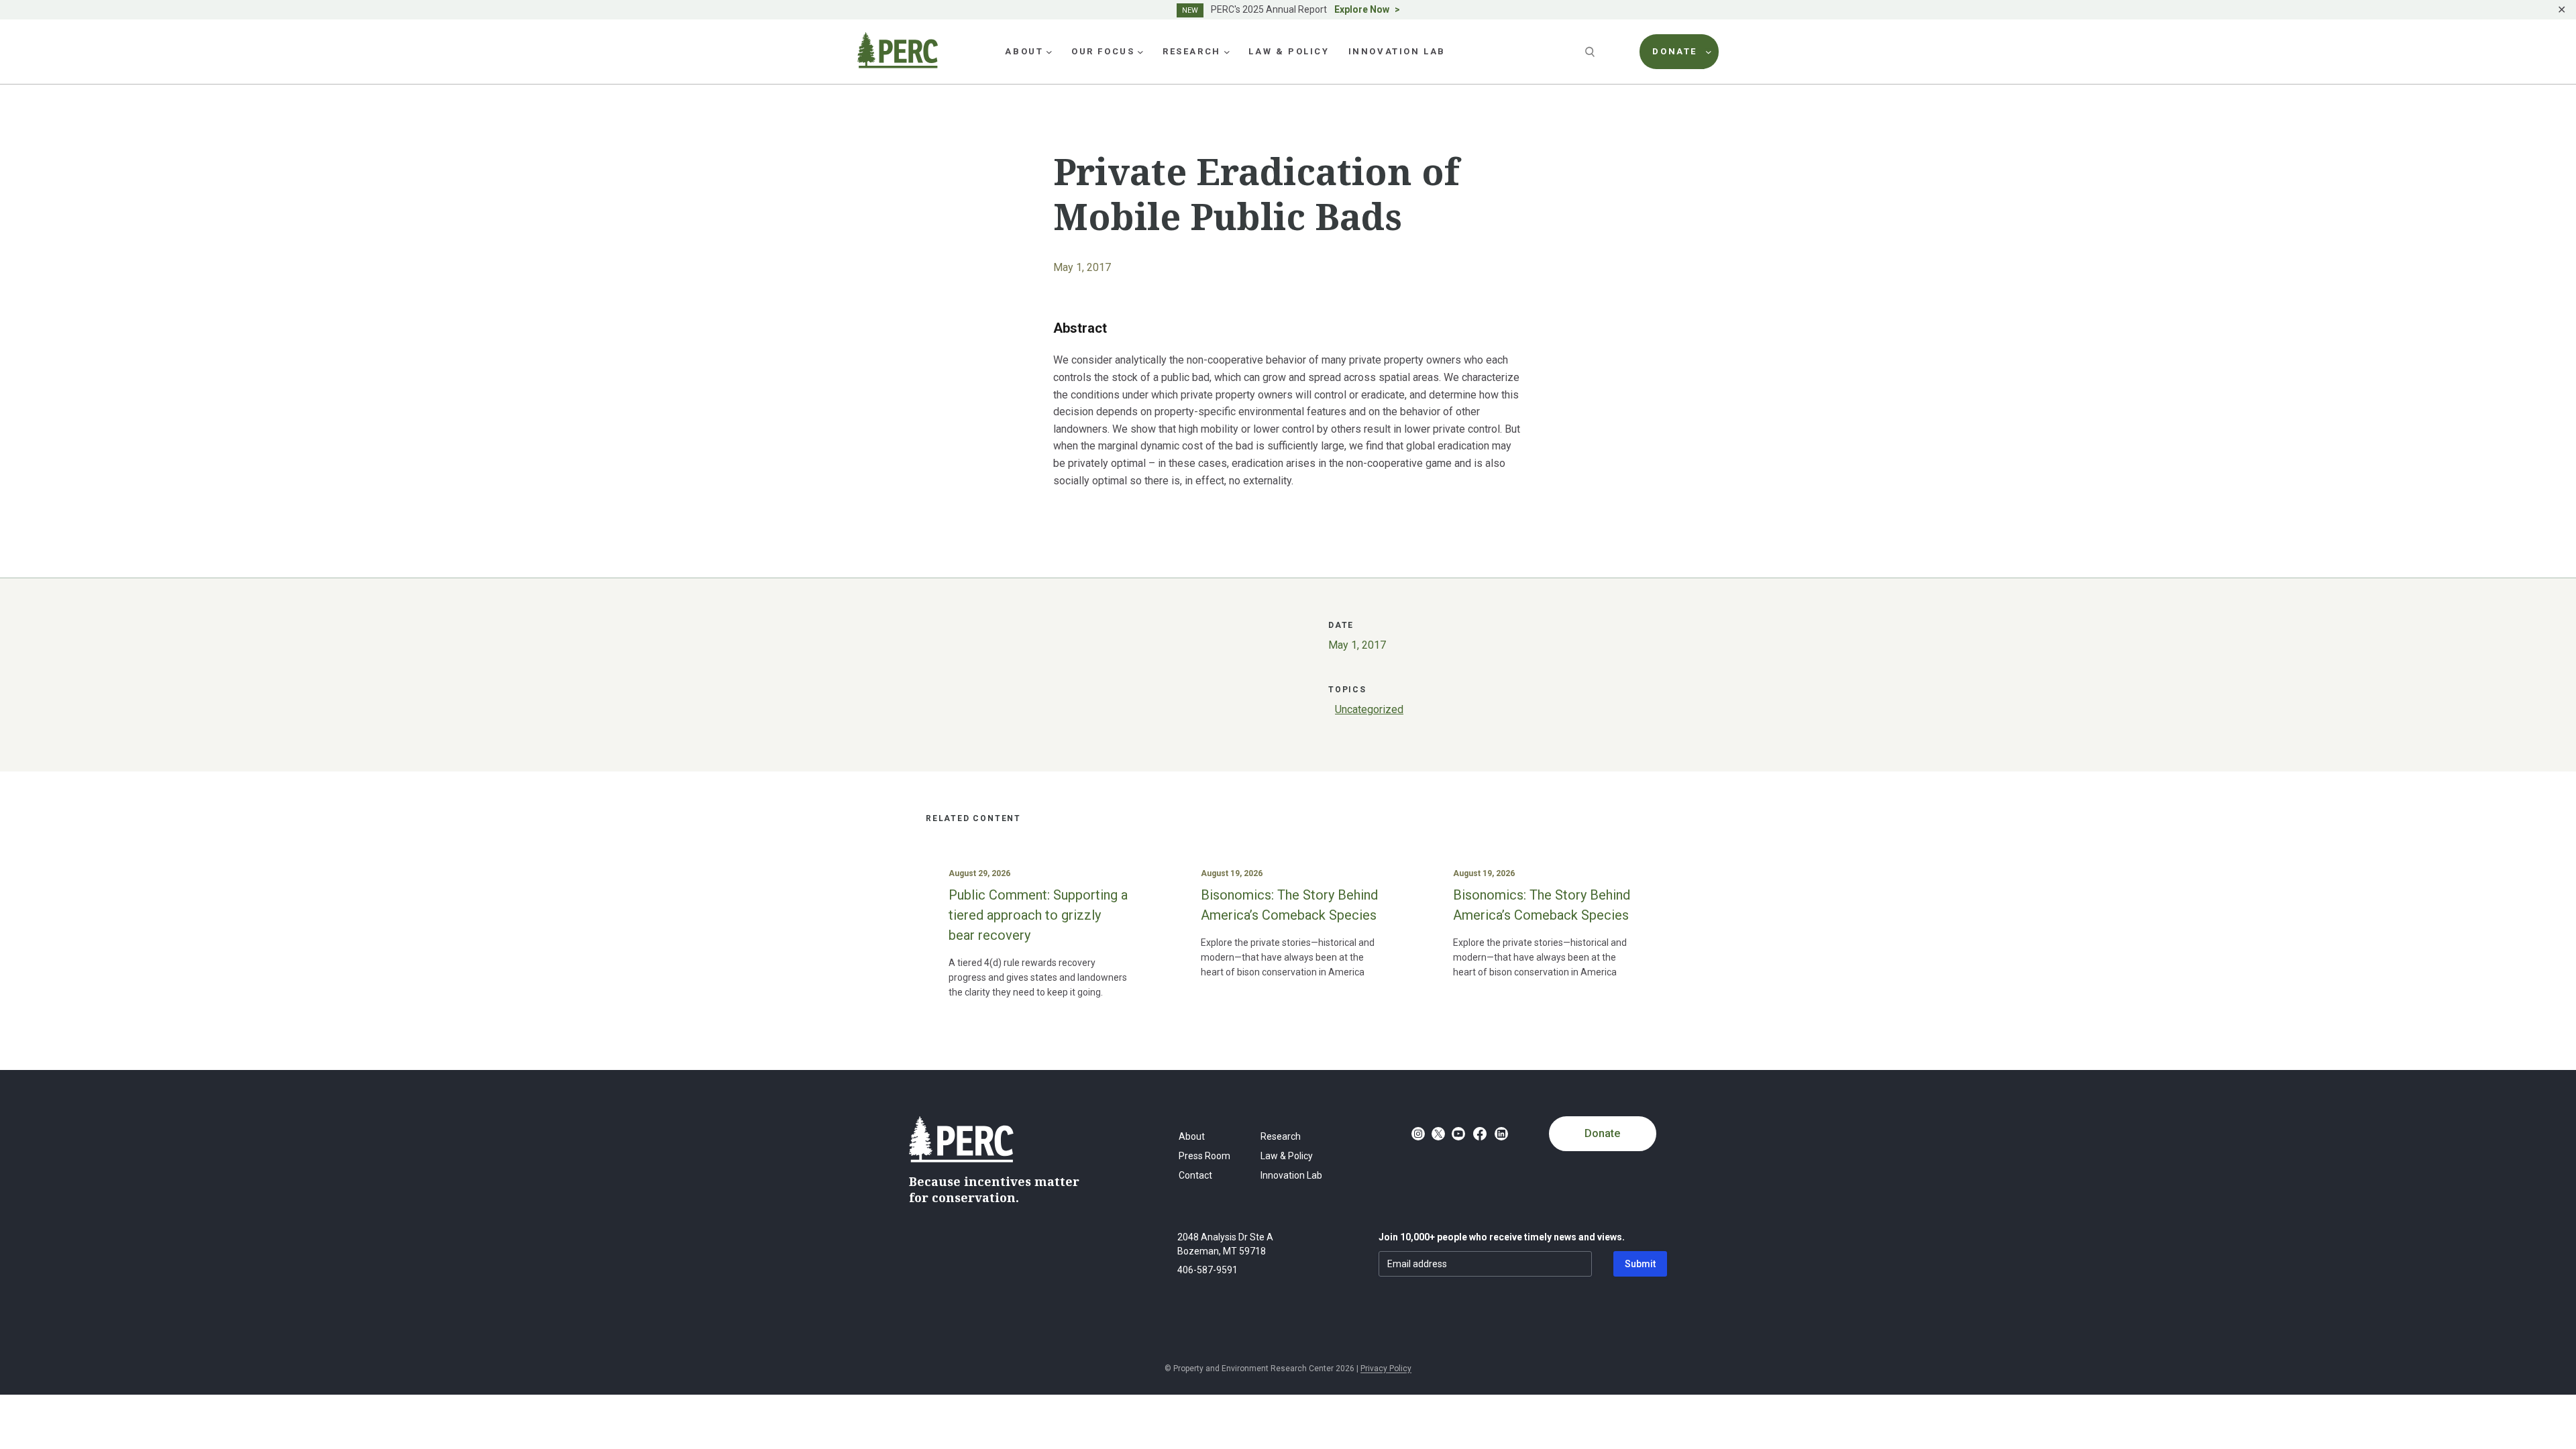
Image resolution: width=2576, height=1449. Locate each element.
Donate (1602, 1133)
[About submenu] (1049, 52)
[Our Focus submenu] (1140, 52)
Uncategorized (1369, 709)
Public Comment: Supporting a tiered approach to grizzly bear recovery (1038, 915)
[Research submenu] (1227, 52)
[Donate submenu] (1709, 52)
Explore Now (1362, 9)
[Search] (1591, 52)
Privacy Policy (1386, 1368)
